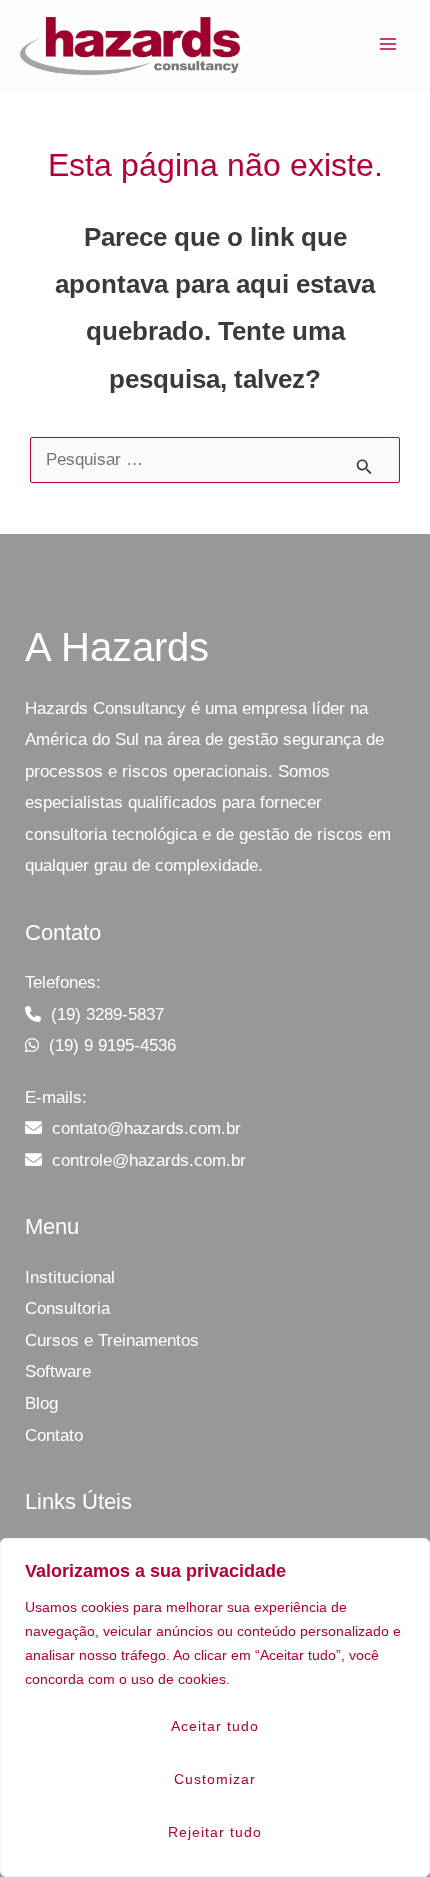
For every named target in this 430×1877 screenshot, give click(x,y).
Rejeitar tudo (215, 1832)
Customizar (215, 1779)
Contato (54, 1435)
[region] (215, 1707)
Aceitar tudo (215, 1726)
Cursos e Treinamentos (112, 1340)
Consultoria (67, 1308)
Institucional (70, 1277)
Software (58, 1371)
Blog (41, 1403)
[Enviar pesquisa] (364, 469)
